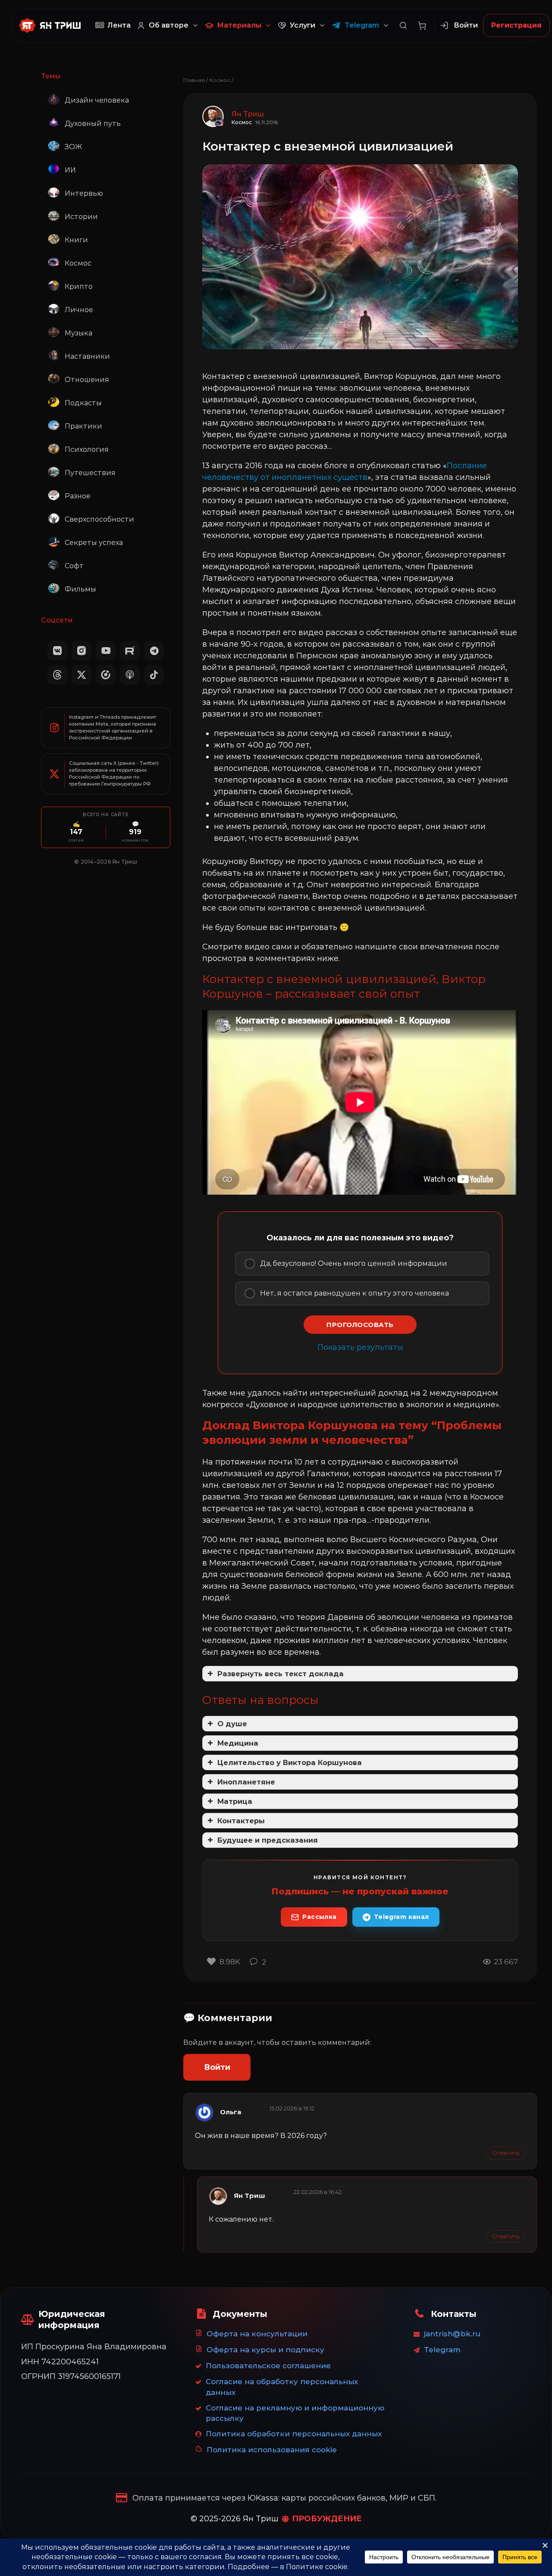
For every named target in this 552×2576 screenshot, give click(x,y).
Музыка (78, 333)
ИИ (70, 170)
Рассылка (319, 1917)
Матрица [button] (235, 1801)
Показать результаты (360, 1347)
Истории (81, 217)
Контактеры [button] (241, 1821)
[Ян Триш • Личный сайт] (53, 25)
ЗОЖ (73, 147)
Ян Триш (249, 2196)
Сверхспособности (99, 519)
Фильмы (80, 589)
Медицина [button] (238, 1743)
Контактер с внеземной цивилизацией (328, 146)
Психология (87, 449)
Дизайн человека (97, 100)
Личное (79, 310)
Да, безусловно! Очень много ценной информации (354, 1263)
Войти (217, 2067)
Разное (78, 496)
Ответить (506, 2153)
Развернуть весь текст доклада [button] (281, 1674)
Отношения (87, 380)
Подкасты (83, 403)
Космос (78, 263)
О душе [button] (232, 1724)
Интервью (84, 193)
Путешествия (90, 473)
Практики (83, 426)
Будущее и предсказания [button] (268, 1840)
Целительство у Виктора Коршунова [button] (290, 1762)
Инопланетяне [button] (246, 1782)
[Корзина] (422, 25)
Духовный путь (93, 124)
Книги (76, 240)
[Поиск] (403, 25)
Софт (74, 566)
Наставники (87, 356)
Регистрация (516, 25)
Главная (194, 80)
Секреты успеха (94, 543)
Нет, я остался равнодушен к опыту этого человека (354, 1293)
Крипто (79, 286)
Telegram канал (401, 1917)
